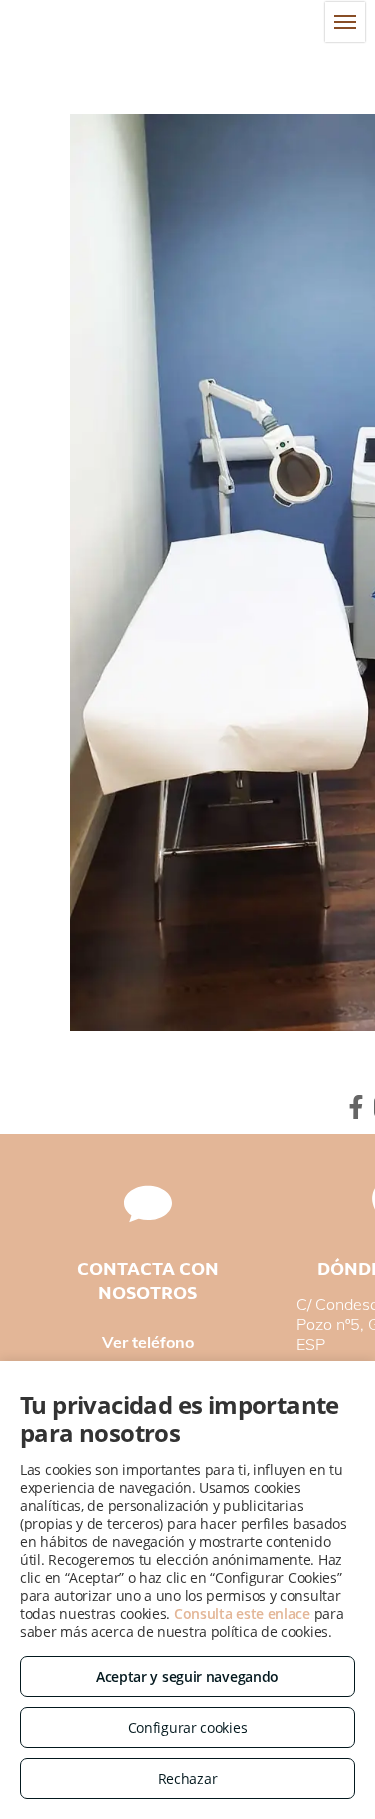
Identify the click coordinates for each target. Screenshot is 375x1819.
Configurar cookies (188, 1727)
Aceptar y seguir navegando (187, 1676)
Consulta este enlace (242, 1613)
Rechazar (188, 1778)
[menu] (345, 22)
